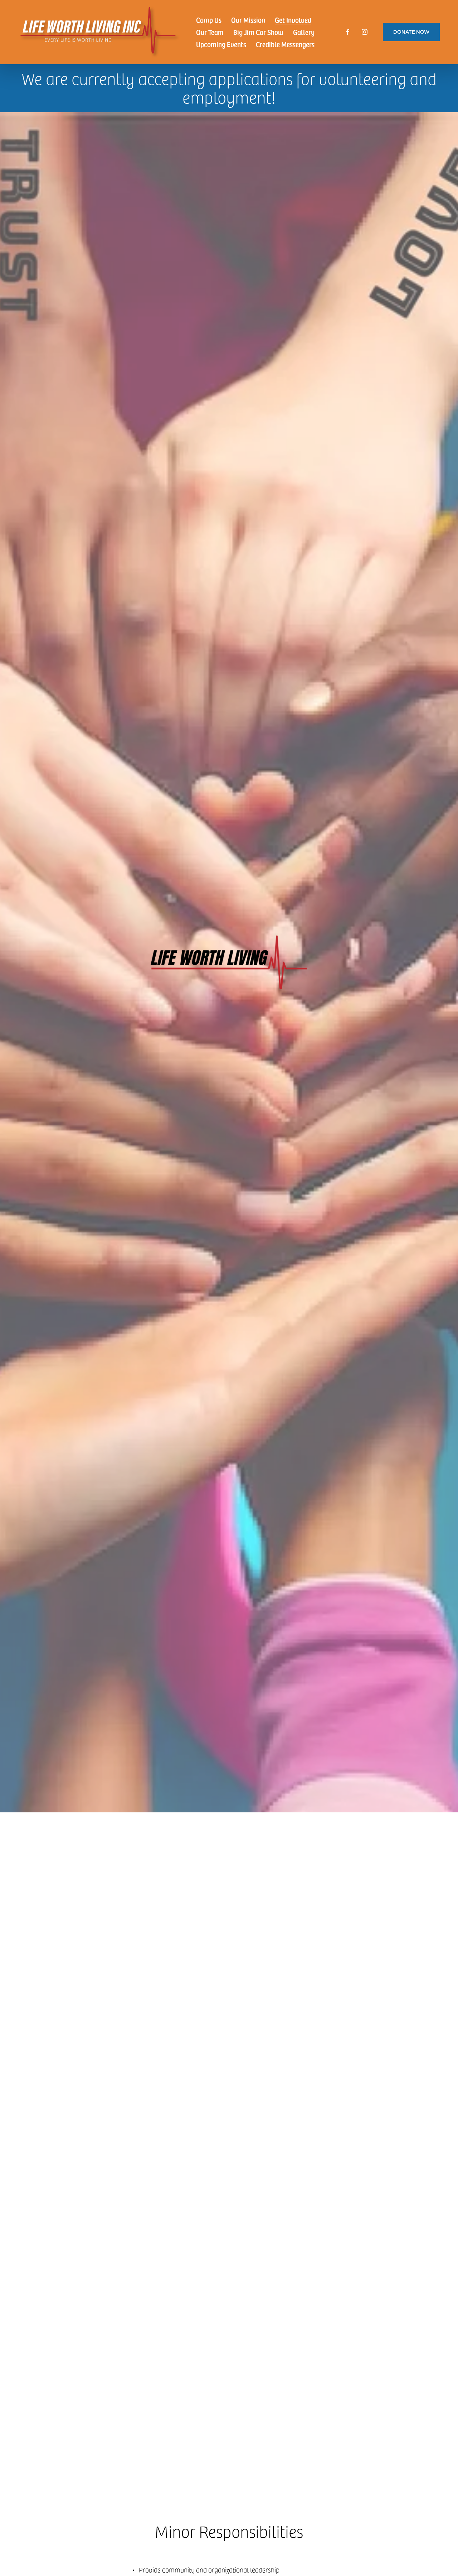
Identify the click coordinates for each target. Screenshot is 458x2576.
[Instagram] (365, 32)
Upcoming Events (221, 44)
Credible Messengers (285, 44)
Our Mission (248, 20)
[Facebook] (348, 32)
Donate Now (411, 32)
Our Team (210, 32)
